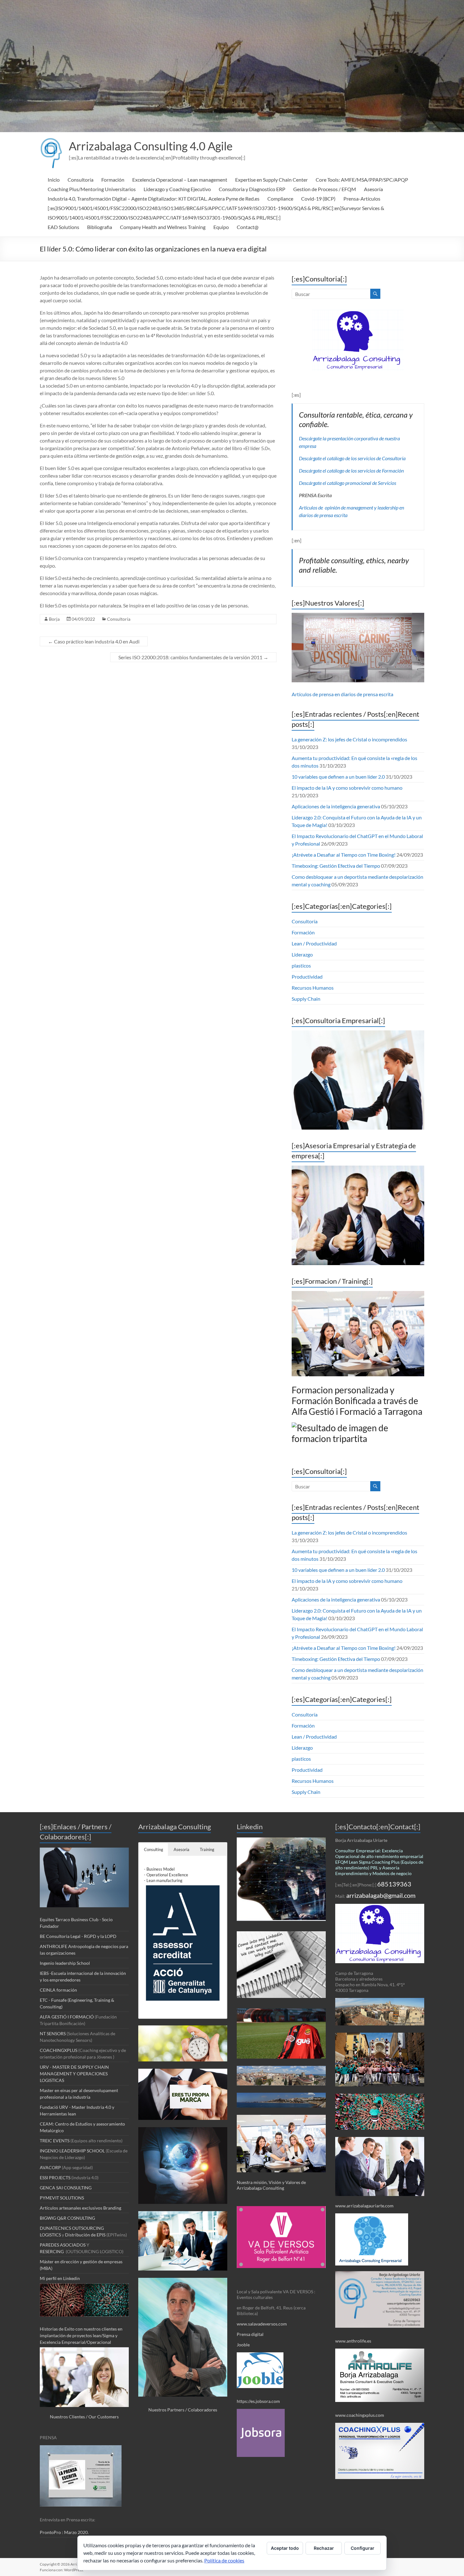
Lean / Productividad (314, 943)
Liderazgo (302, 954)
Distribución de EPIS (85, 2235)
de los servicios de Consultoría (375, 458)
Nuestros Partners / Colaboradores (183, 2410)
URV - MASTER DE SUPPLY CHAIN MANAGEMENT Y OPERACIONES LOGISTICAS (74, 2074)
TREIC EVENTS (55, 2141)
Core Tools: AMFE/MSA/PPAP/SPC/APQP (362, 180)
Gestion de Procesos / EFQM (325, 189)
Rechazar (324, 2548)
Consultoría (80, 180)
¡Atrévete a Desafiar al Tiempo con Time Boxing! (344, 855)
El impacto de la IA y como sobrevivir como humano (347, 788)
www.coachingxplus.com (360, 2415)
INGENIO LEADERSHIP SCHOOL (72, 2151)
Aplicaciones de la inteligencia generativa (336, 806)
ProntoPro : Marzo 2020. (64, 2532)
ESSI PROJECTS (55, 2178)
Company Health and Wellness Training (163, 227)
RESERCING (52, 2251)
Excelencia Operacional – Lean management (180, 180)
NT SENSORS (53, 2033)
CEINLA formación (58, 1990)
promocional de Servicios (370, 483)
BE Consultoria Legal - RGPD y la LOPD (78, 1936)
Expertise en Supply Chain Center (271, 180)
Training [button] (207, 1849)
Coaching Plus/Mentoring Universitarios (92, 189)
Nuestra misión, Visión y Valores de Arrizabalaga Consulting (271, 2185)
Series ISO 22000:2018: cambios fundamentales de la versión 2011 (193, 657)
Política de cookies (224, 2560)
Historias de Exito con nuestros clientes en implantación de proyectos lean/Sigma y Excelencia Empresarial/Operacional (81, 2335)
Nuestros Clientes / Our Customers (84, 2417)
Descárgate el (313, 458)
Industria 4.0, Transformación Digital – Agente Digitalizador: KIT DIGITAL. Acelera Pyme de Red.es (154, 199)
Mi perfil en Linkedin (60, 2278)
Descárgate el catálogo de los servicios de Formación (351, 471)
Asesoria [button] (181, 1849)
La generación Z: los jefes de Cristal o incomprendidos (349, 739)
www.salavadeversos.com (262, 2324)
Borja (54, 619)
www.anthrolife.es (353, 2341)
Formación (113, 180)
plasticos (301, 965)
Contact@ (248, 227)
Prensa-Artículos (362, 199)
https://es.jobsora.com (258, 2401)
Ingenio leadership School (65, 1963)
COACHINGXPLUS (59, 2050)
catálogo (336, 458)
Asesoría (373, 189)
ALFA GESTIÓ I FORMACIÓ (67, 2017)
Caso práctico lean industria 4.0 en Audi (94, 641)
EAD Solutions (63, 227)
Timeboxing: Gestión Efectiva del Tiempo (336, 866)
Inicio (54, 180)
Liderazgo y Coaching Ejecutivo (177, 189)
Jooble (243, 2345)
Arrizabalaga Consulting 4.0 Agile (151, 146)
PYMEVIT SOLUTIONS (62, 2198)
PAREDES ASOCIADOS (63, 2245)
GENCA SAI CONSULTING (66, 2188)
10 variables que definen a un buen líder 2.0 (338, 777)
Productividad (307, 977)
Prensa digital (251, 2334)
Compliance (280, 199)
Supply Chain (306, 999)
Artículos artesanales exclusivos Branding (80, 2208)
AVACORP (50, 2167)
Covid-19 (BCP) (318, 199)
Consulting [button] (154, 1849)
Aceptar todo (285, 2548)
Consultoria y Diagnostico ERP (252, 189)
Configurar (363, 2548)
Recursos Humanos (313, 988)
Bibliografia (100, 227)
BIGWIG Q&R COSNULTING (67, 2218)
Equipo (221, 227)
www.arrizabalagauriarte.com (364, 2206)
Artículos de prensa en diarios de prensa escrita (342, 694)
